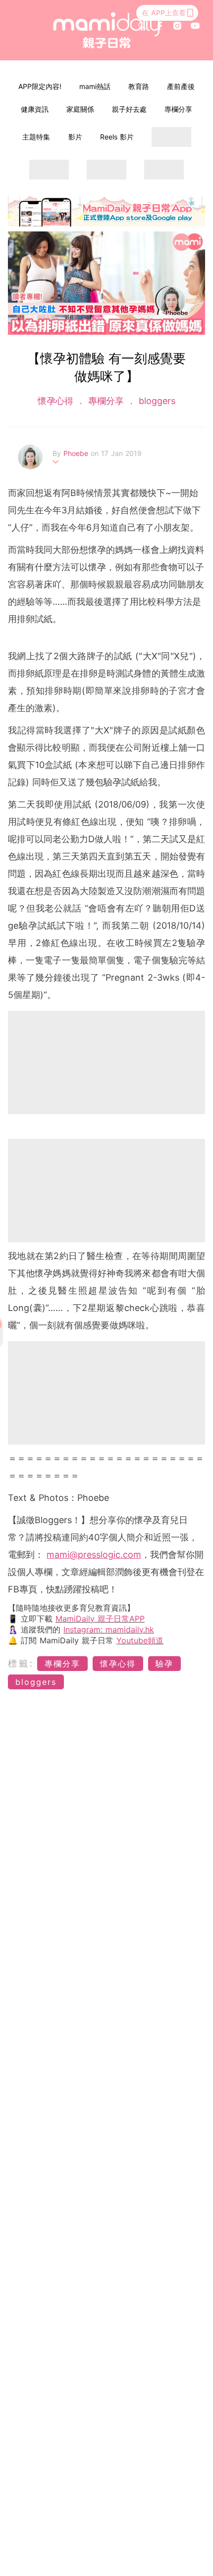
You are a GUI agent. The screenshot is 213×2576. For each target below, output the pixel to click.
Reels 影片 (117, 137)
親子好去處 (129, 109)
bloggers (156, 401)
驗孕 (164, 1664)
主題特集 (36, 137)
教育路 (139, 86)
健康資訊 (35, 109)
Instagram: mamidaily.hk (109, 1629)
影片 (75, 137)
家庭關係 (80, 109)
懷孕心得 (57, 401)
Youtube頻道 (140, 1640)
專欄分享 (178, 109)
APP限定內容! (40, 86)
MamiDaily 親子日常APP (100, 1619)
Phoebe (77, 453)
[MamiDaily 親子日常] (107, 30)
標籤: (21, 1663)
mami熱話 (95, 86)
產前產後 (181, 86)
